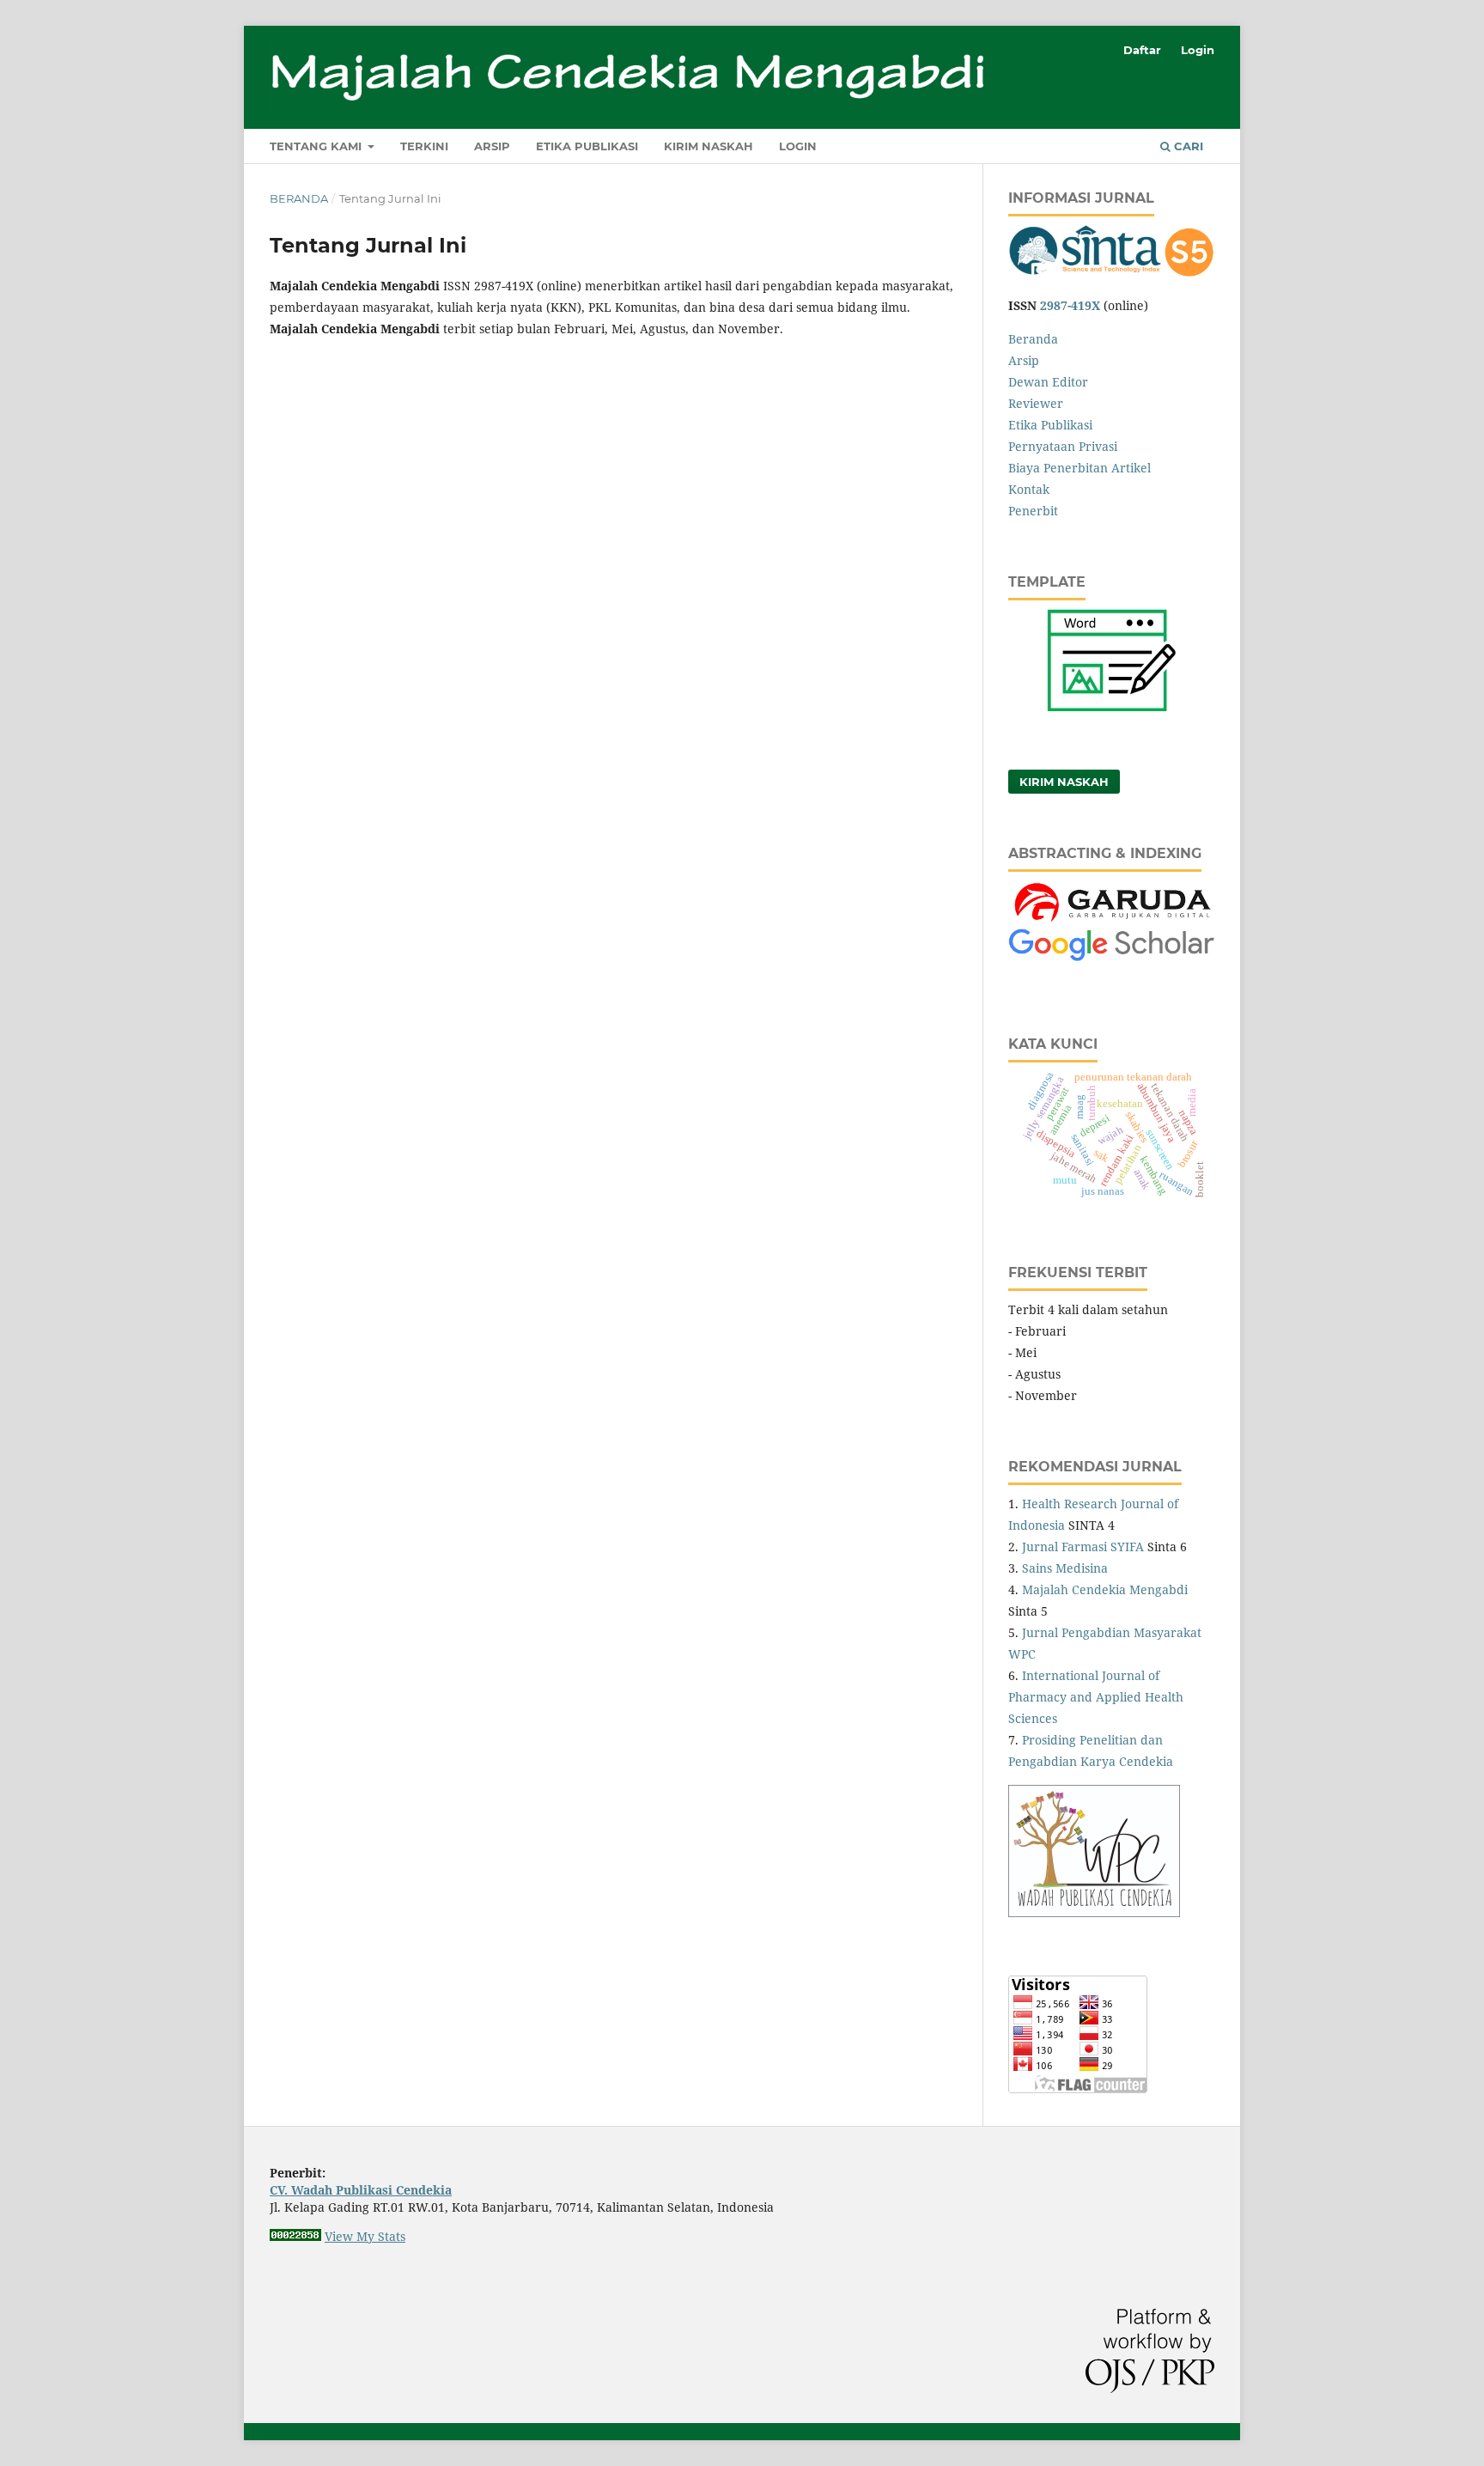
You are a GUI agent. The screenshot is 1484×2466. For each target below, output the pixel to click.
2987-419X (1070, 305)
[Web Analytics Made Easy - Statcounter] (295, 2236)
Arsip (492, 146)
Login (798, 146)
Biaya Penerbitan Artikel (1080, 468)
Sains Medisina (1065, 1568)
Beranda (299, 198)
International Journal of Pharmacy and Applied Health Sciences (1096, 1697)
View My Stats (365, 2236)
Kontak (1029, 489)
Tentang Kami (317, 146)
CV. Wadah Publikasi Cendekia (361, 2190)
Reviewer (1036, 403)
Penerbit (1033, 511)
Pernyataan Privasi (1063, 446)
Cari (1187, 146)
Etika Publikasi (587, 146)
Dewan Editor (1048, 382)
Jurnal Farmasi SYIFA (1083, 1547)
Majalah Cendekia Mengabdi (1105, 1589)
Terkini (424, 146)
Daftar (1142, 50)
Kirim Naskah (709, 146)
